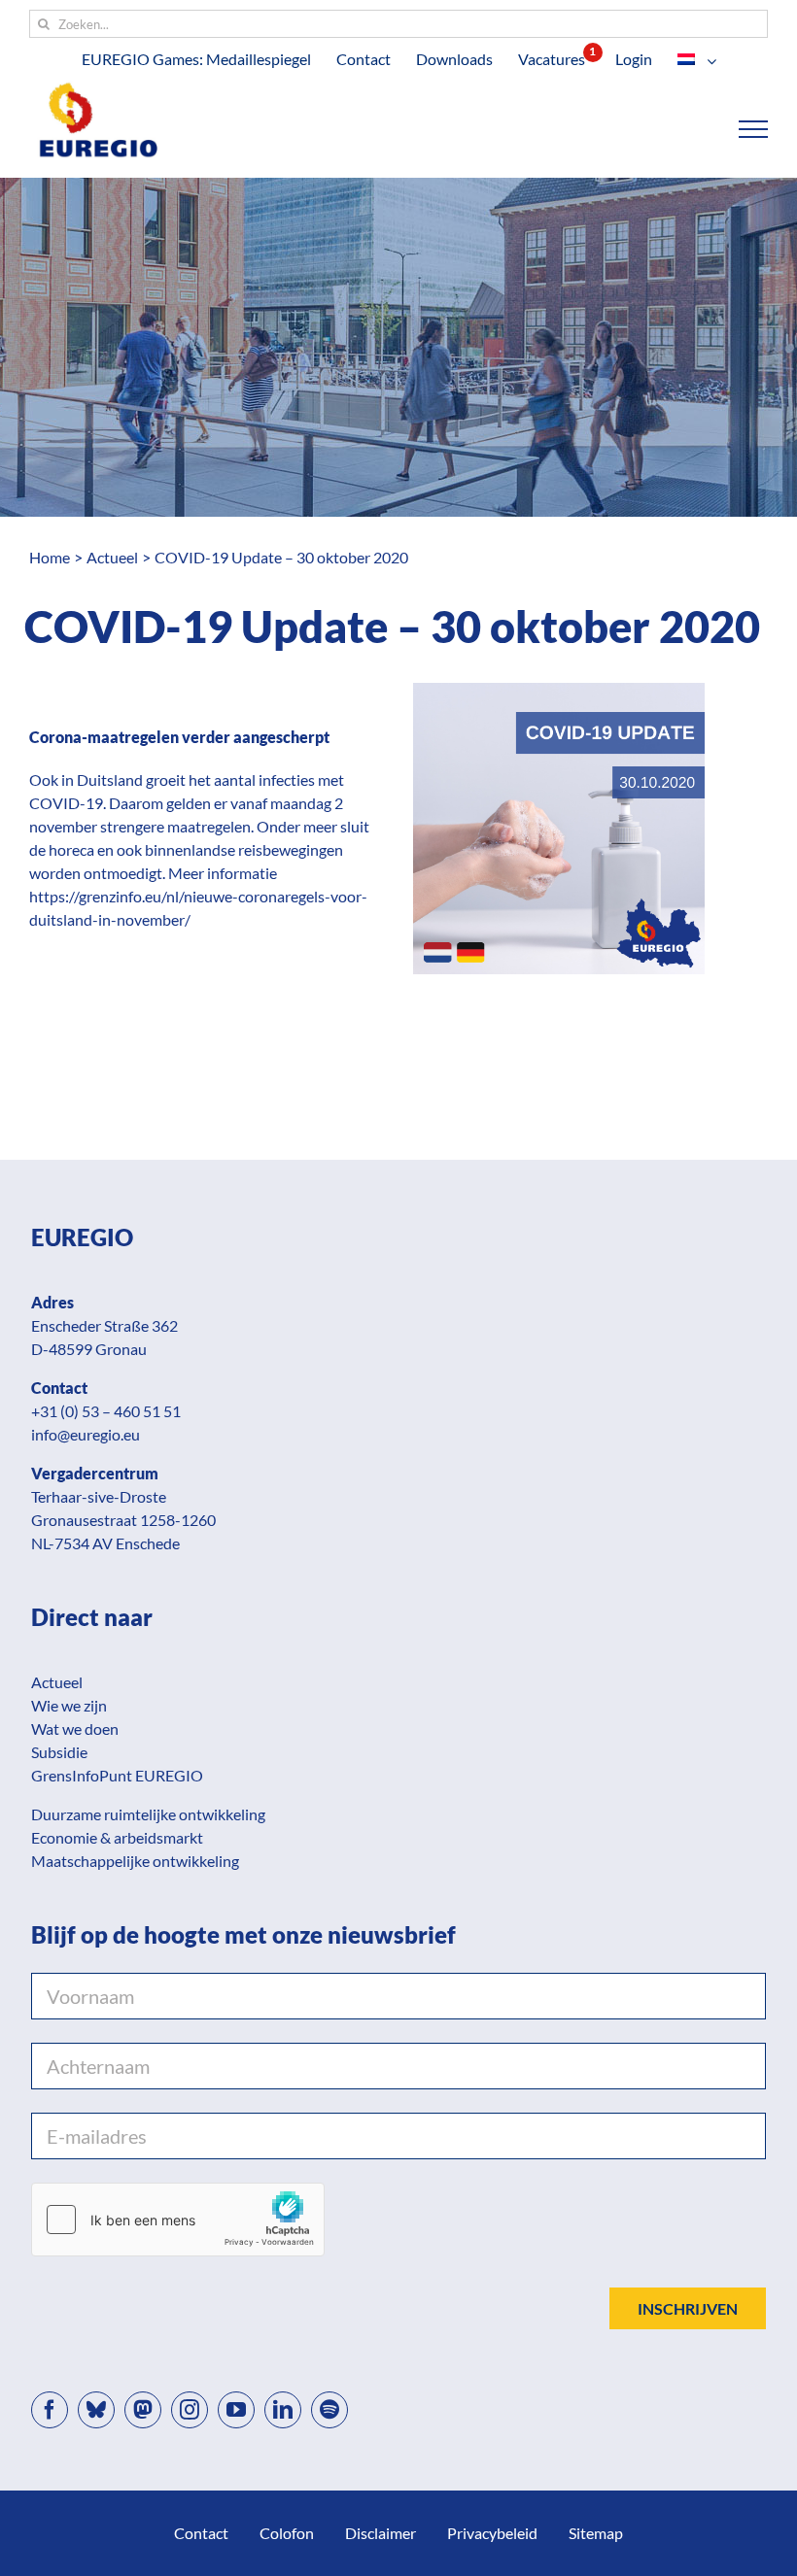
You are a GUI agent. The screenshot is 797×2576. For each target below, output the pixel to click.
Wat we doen (75, 1729)
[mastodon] (143, 2410)
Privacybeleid (492, 2533)
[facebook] (50, 2410)
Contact (201, 2533)
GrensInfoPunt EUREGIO (117, 1775)
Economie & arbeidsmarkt (117, 1837)
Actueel (57, 1682)
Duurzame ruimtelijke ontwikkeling (148, 1814)
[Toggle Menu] (754, 129)
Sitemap (596, 2533)
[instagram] (190, 2410)
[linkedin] (283, 2410)
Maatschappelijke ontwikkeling (135, 1861)
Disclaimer (381, 2533)
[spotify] (329, 2410)
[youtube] (236, 2410)
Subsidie (59, 1752)
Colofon (287, 2533)
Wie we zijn (69, 1705)
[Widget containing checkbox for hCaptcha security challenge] (178, 2220)
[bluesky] (96, 2410)
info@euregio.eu (86, 1434)
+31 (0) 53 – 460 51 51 (106, 1411)
